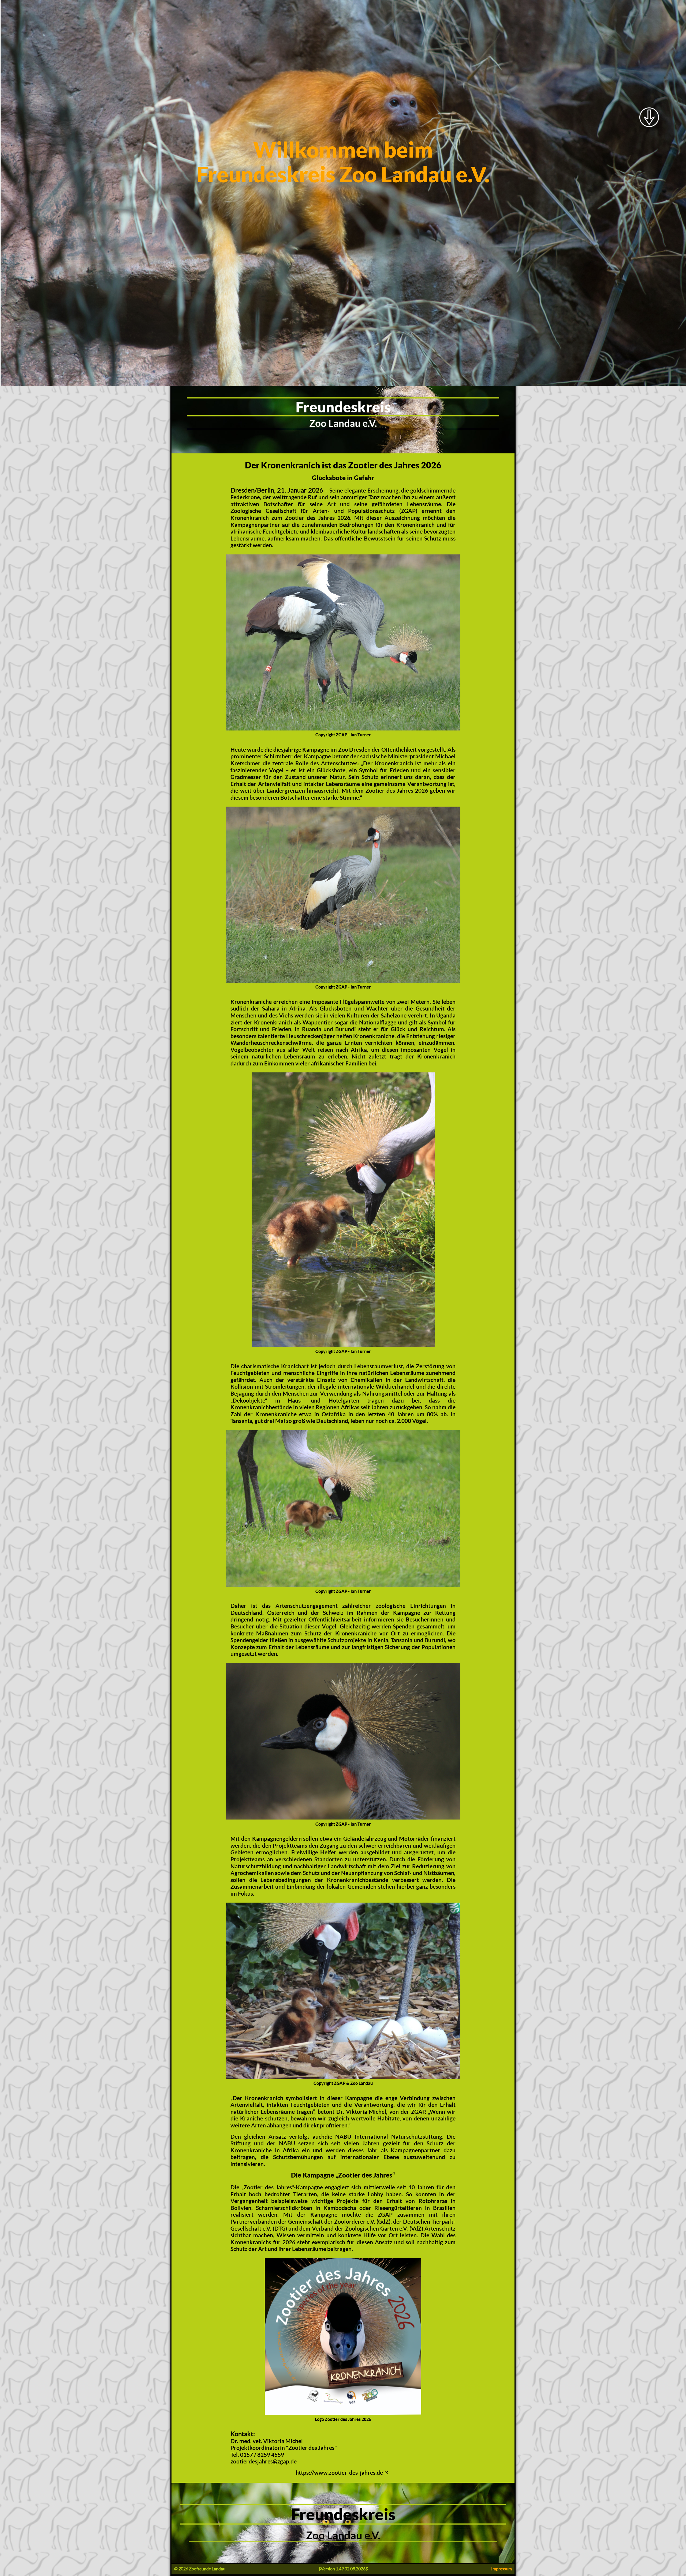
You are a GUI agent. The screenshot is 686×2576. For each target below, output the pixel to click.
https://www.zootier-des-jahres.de (339, 2473)
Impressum (502, 2569)
